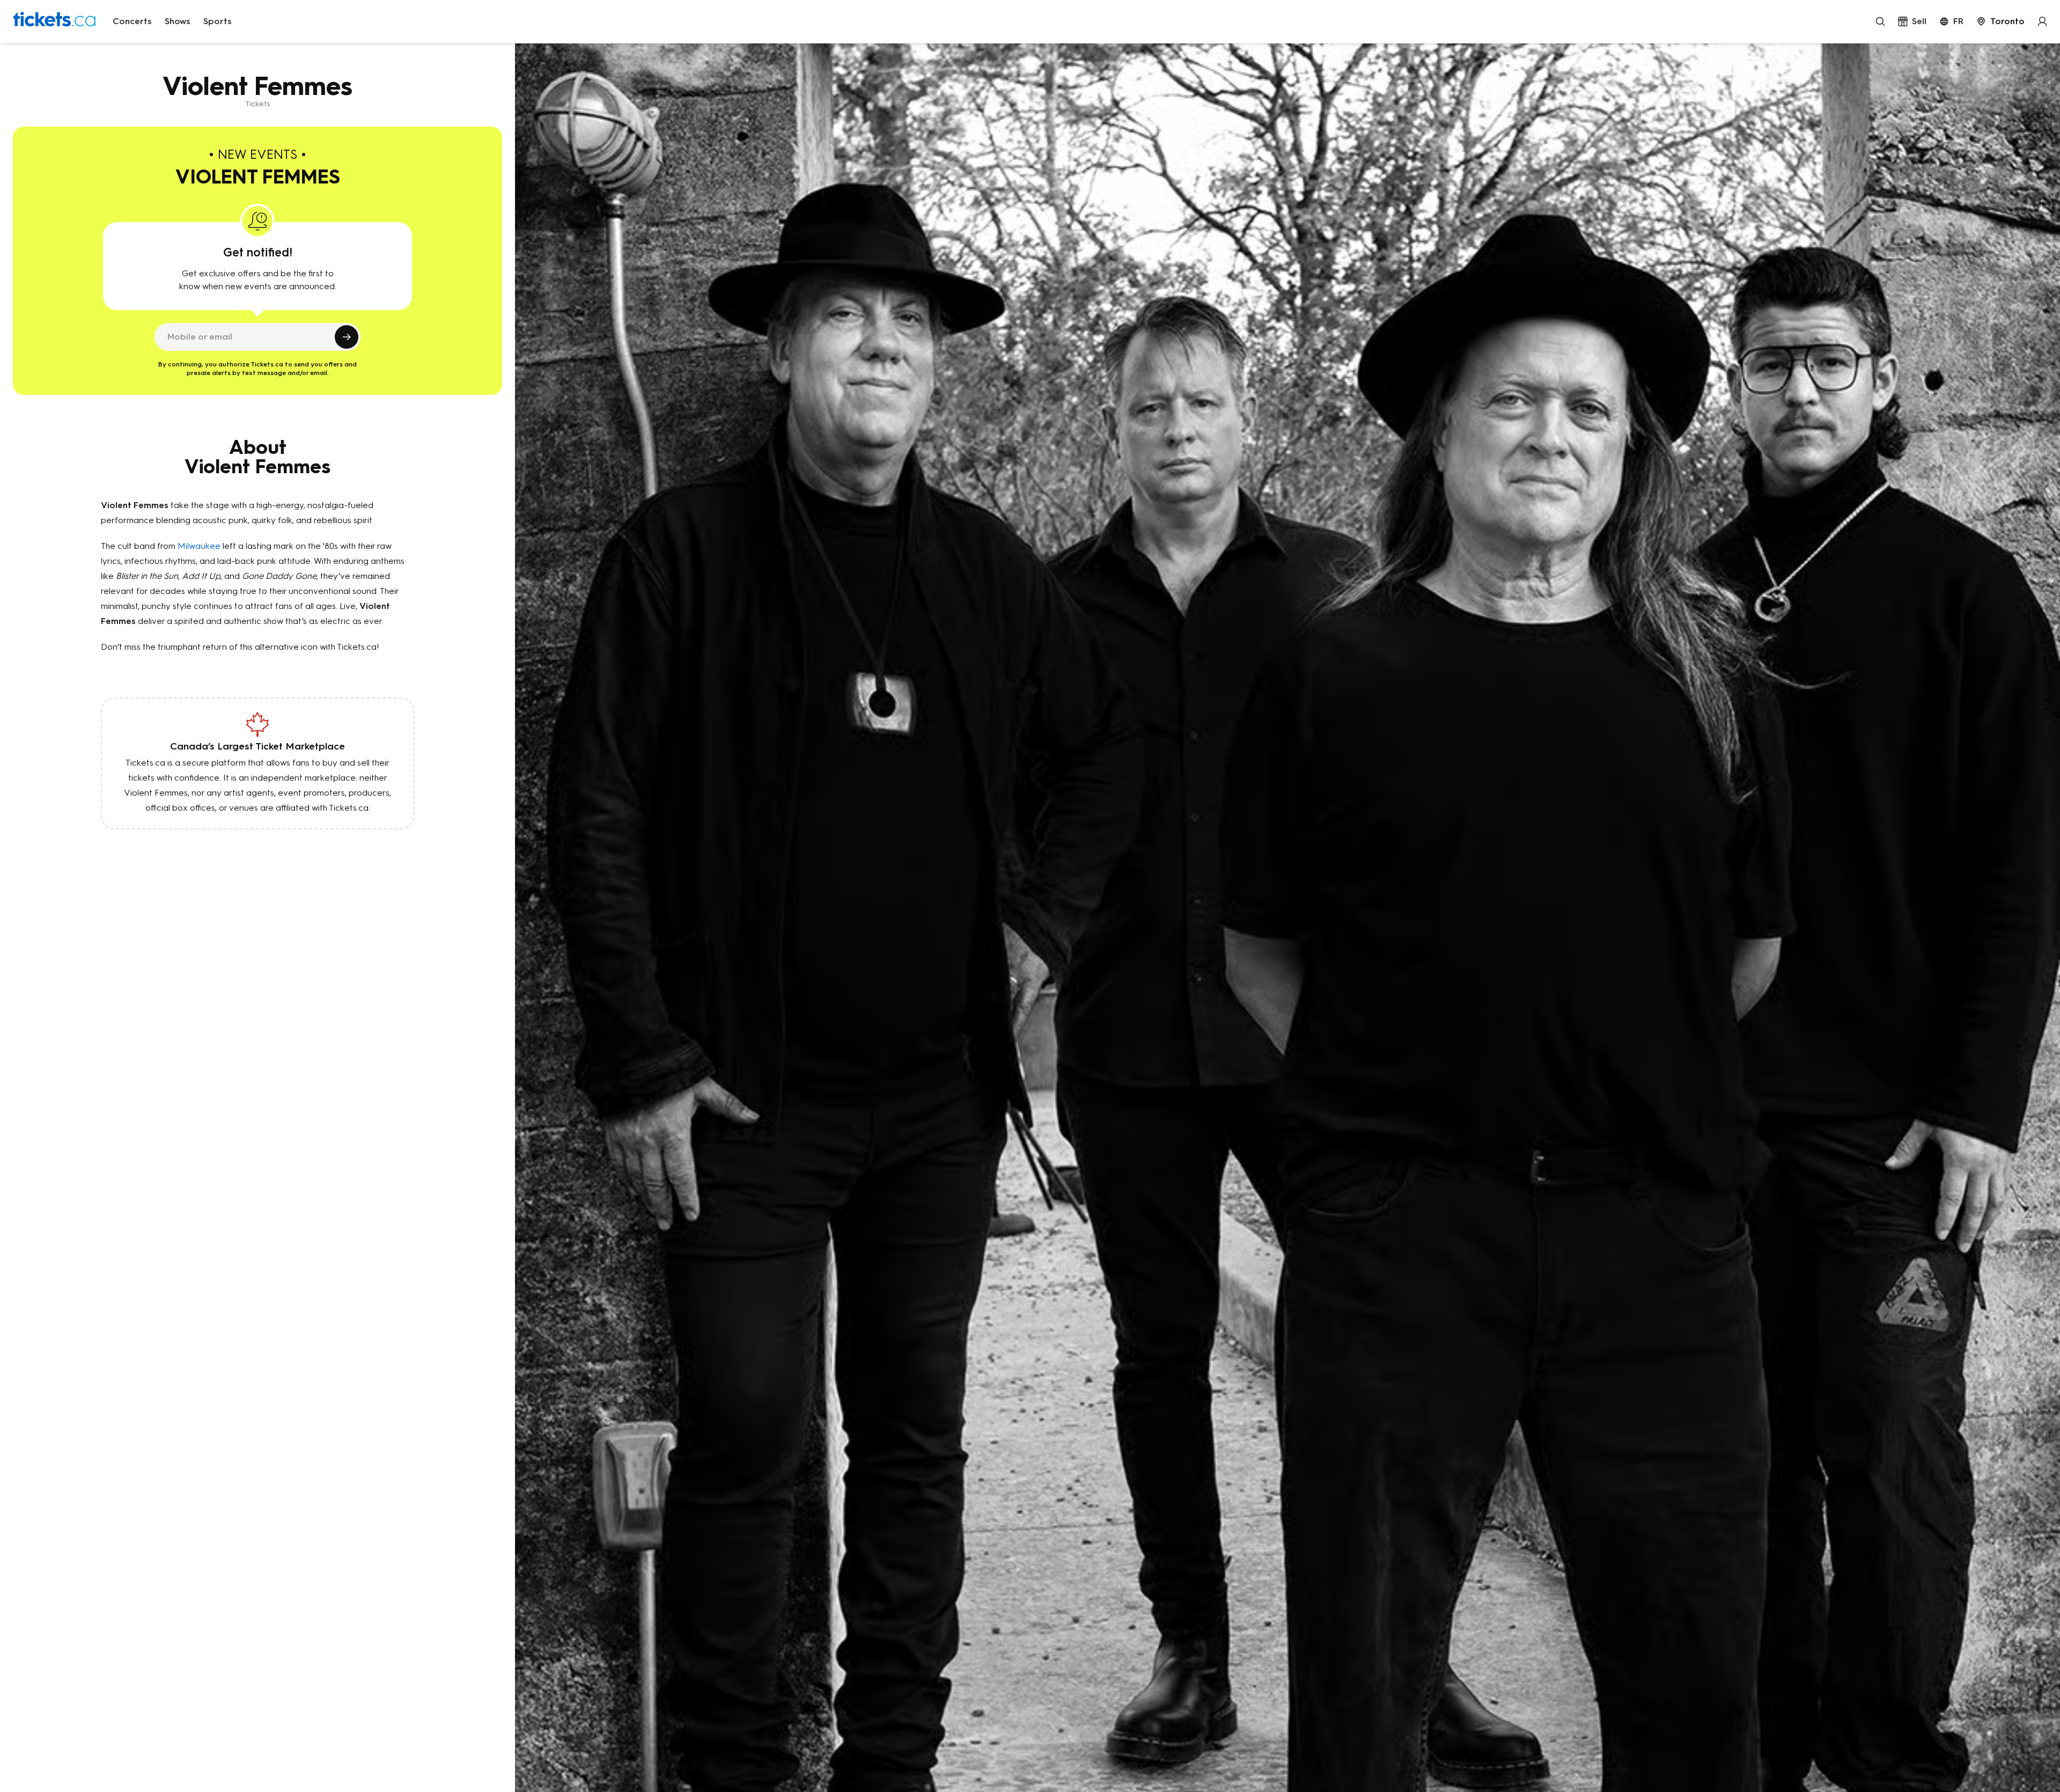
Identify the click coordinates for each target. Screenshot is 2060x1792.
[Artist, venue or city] (1880, 21)
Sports (218, 21)
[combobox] (2000, 21)
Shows (178, 21)
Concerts (132, 21)
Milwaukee (199, 546)
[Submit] (347, 337)
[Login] (2042, 21)
